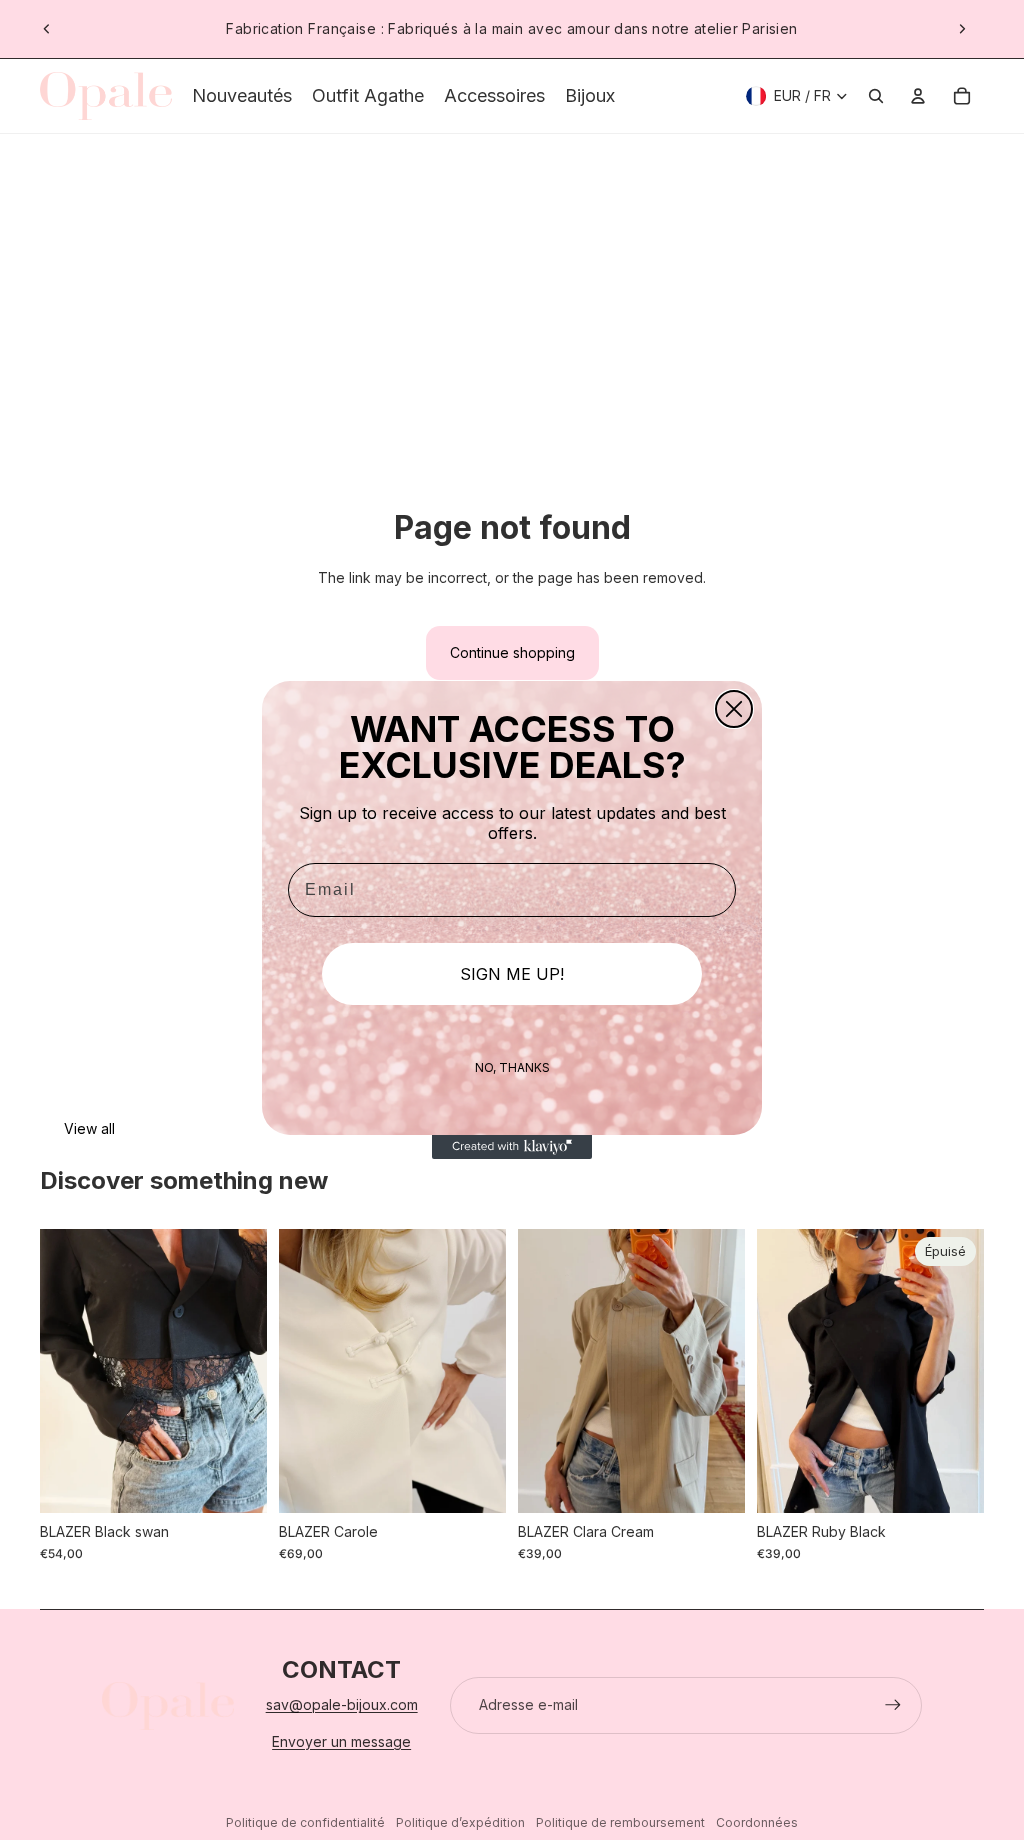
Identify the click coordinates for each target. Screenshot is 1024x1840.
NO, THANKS (512, 1067)
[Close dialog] (734, 709)
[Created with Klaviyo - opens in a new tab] (512, 1147)
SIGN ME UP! (512, 974)
